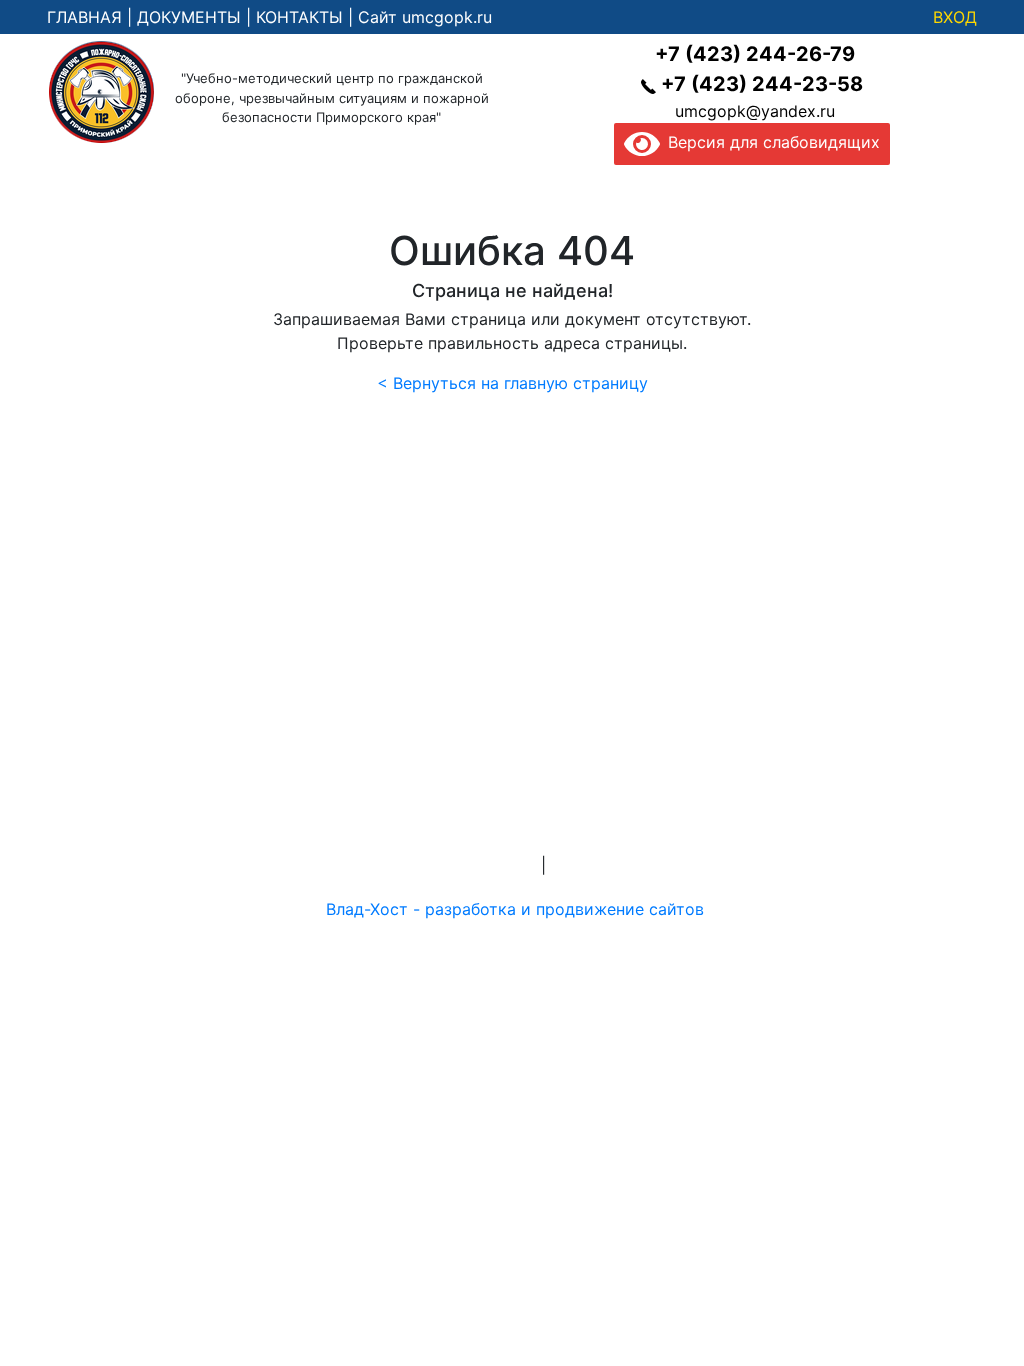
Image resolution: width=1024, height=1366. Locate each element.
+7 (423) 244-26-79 (755, 54)
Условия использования (646, 865)
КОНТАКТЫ (299, 17)
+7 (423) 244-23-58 (762, 84)
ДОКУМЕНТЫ (189, 17)
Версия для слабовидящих (770, 142)
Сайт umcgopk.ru (425, 17)
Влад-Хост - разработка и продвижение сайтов (515, 909)
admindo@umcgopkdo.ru (512, 817)
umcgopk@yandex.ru (755, 111)
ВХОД (955, 17)
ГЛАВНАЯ (84, 17)
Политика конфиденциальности (409, 865)
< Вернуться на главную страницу (512, 383)
